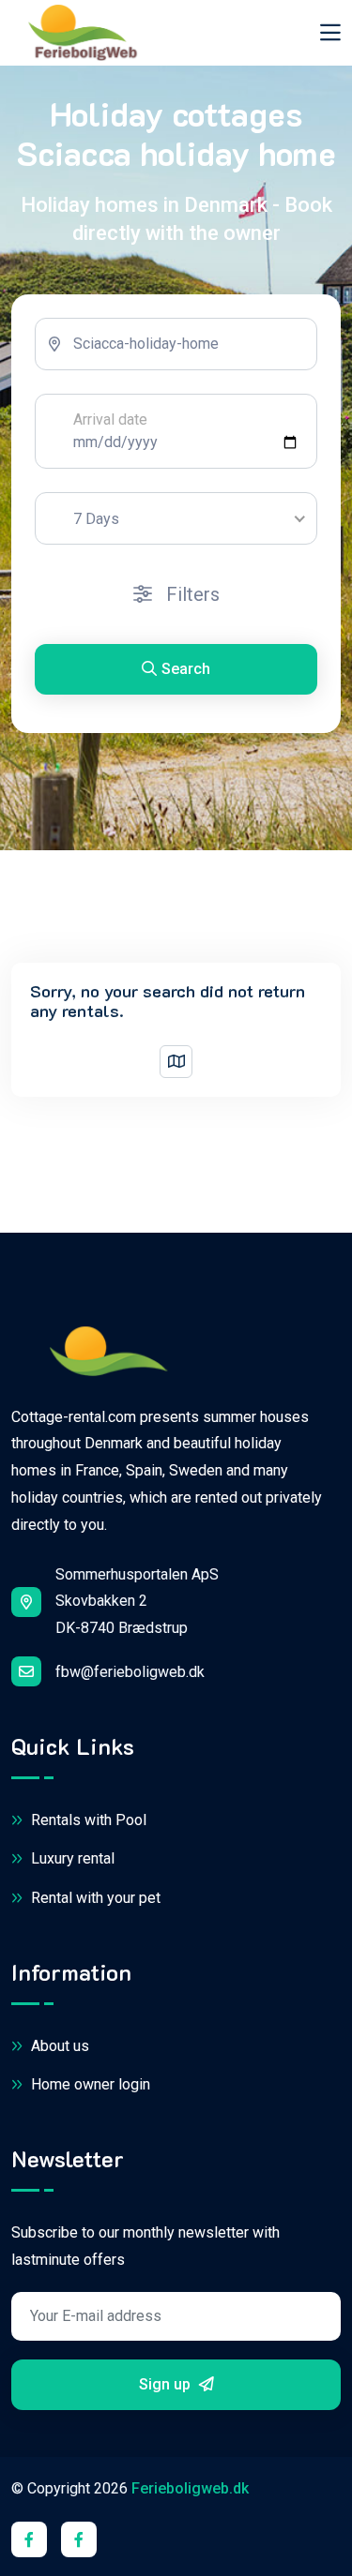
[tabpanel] (176, 514)
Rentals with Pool (87, 1820)
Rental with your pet (94, 1898)
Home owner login (89, 2084)
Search (186, 669)
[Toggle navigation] (330, 32)
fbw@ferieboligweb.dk (130, 1672)
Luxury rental (71, 1858)
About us (58, 2046)
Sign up (167, 2384)
